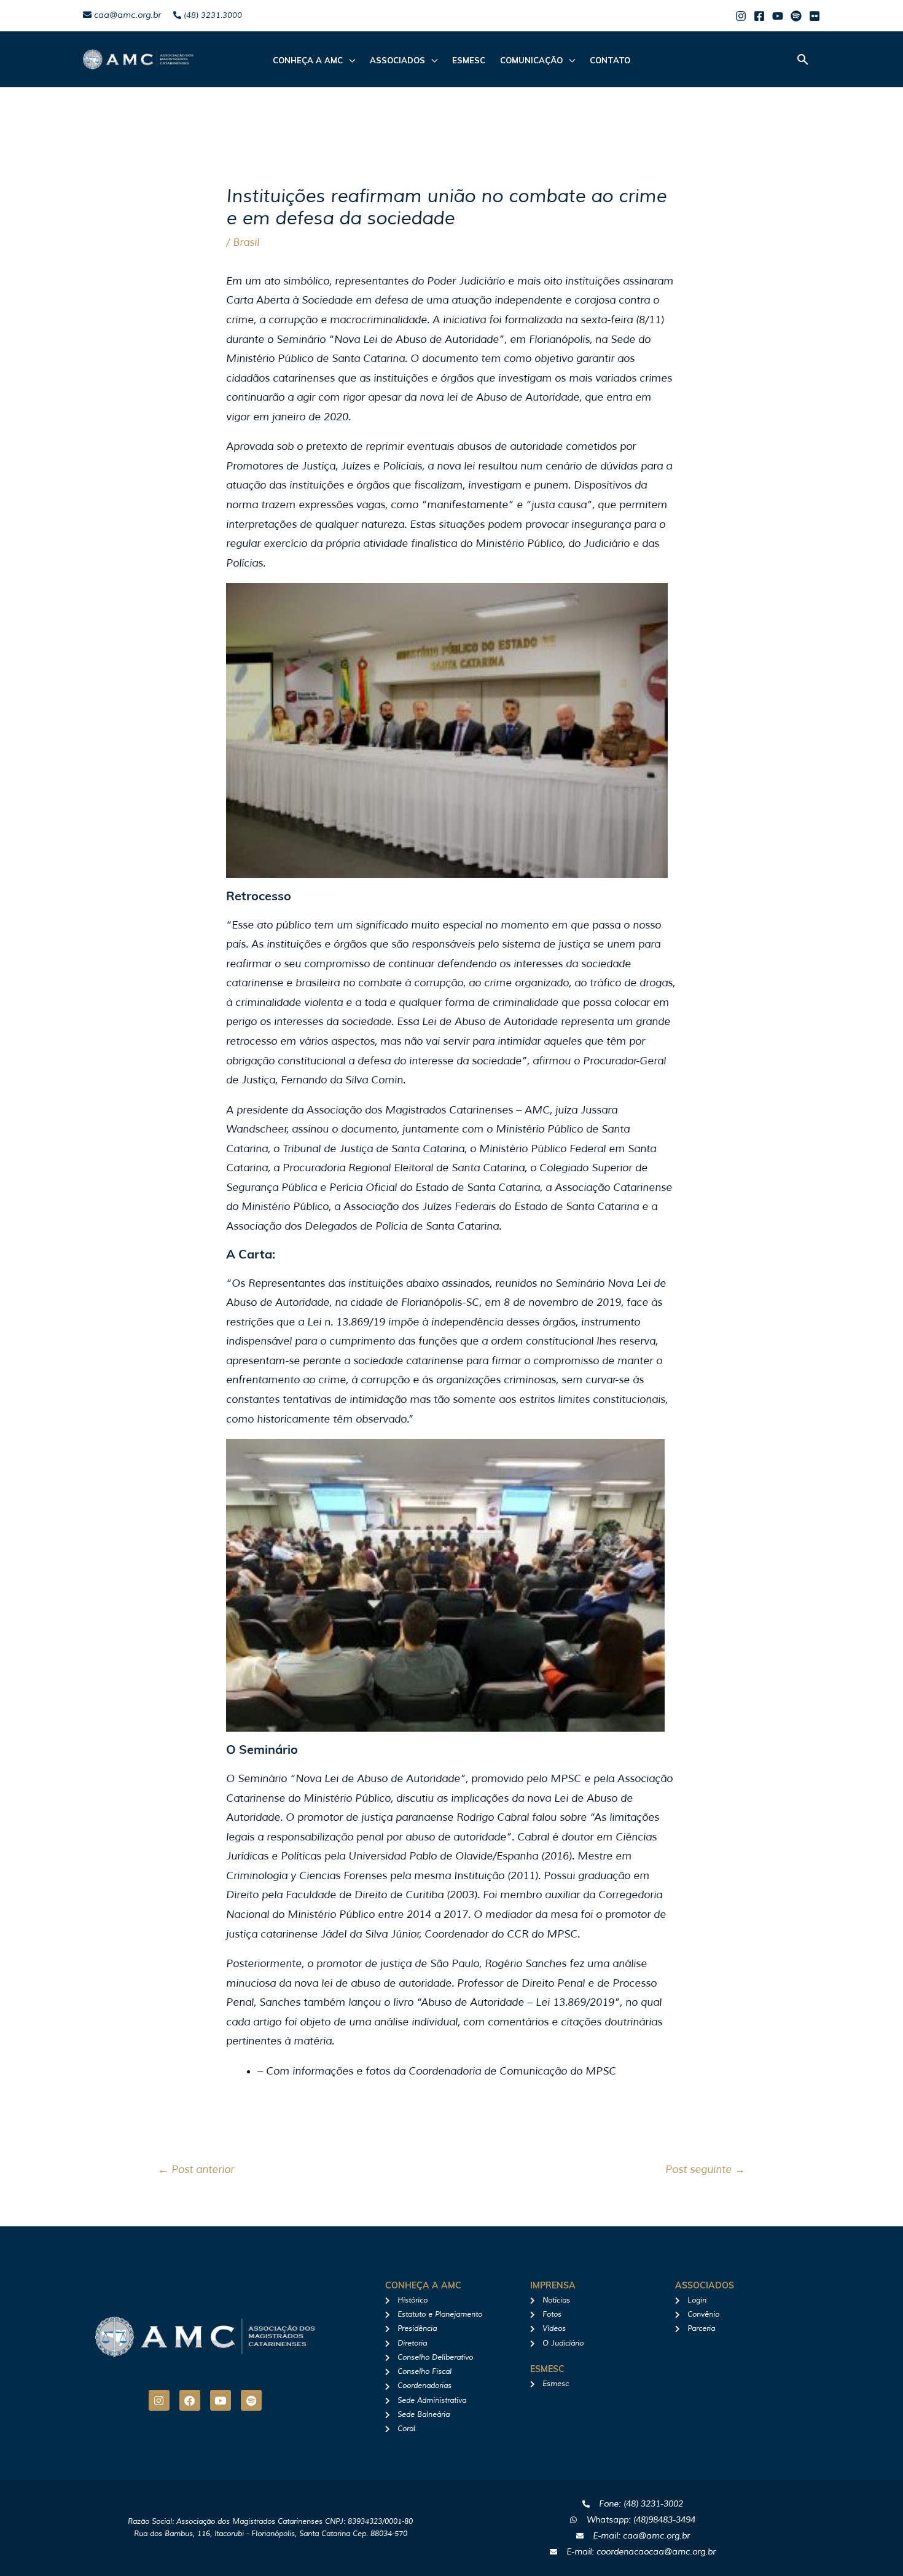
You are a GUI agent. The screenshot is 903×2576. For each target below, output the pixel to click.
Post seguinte (705, 2170)
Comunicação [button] (531, 60)
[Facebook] (759, 16)
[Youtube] (778, 16)
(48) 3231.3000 (212, 15)
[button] (803, 59)
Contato (610, 60)
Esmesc (469, 60)
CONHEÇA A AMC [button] (308, 60)
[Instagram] (741, 16)
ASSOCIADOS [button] (397, 60)
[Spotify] (796, 16)
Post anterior (196, 2170)
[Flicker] (815, 16)
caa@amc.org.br (126, 15)
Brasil (246, 242)
